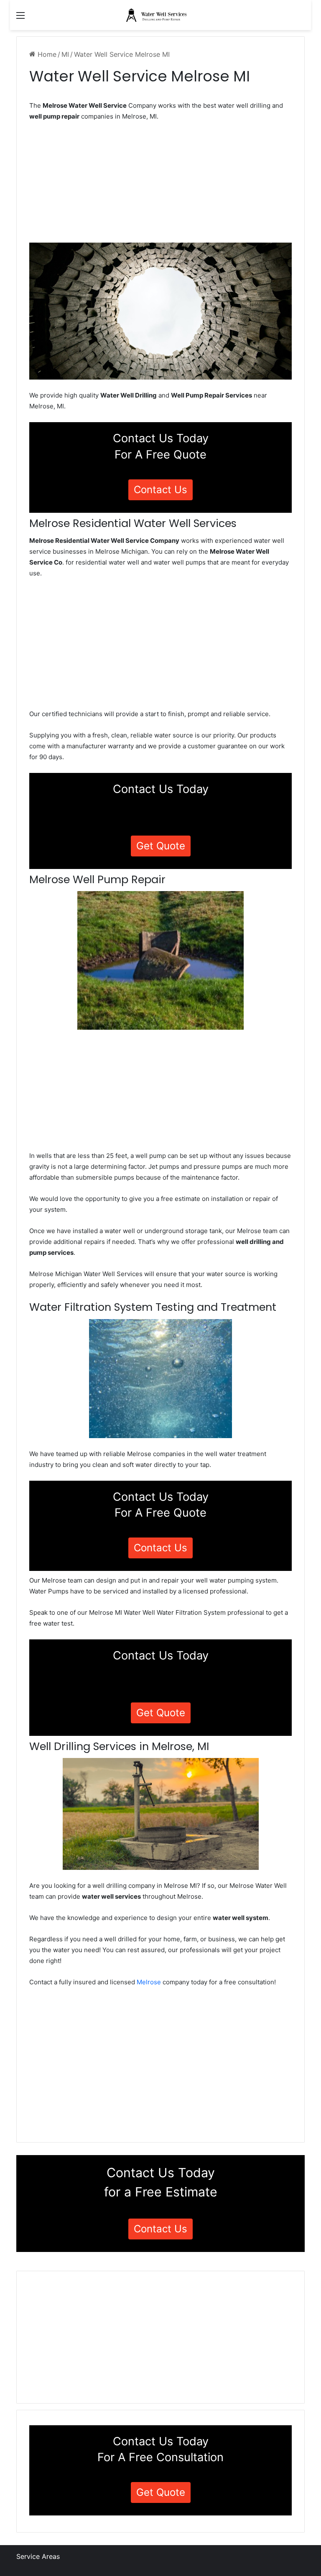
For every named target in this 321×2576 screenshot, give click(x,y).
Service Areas (38, 2556)
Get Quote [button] (161, 846)
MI (65, 54)
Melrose (149, 1982)
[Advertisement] (160, 185)
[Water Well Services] (160, 15)
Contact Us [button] (160, 490)
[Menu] (20, 18)
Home (46, 54)
